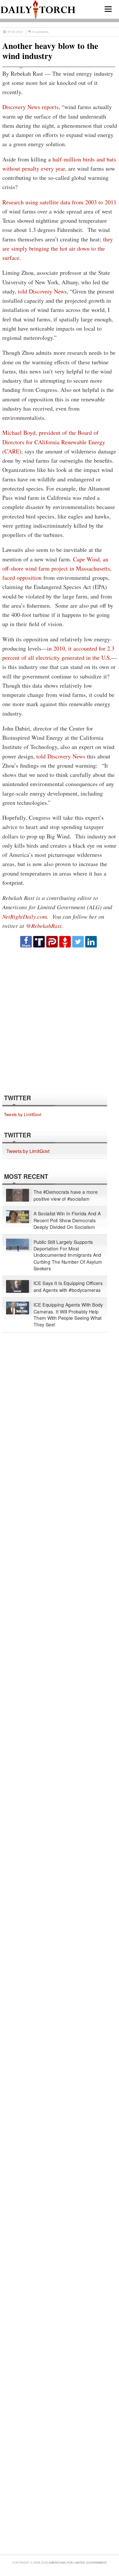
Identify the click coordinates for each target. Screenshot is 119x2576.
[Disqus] (59, 1020)
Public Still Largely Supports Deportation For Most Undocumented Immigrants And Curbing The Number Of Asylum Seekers (68, 1255)
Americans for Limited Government (78, 2563)
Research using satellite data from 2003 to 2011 (59, 202)
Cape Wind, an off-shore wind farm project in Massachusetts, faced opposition (57, 569)
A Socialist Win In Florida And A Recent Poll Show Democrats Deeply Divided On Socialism (67, 1220)
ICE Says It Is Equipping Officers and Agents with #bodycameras (68, 1286)
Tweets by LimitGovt (23, 1114)
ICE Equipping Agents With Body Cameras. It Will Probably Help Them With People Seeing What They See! (68, 1315)
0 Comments (40, 32)
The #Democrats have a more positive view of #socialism (66, 1195)
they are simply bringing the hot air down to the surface (58, 249)
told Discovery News (42, 291)
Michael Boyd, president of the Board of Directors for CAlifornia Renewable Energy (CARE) (54, 442)
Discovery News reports (30, 107)
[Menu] (108, 9)
